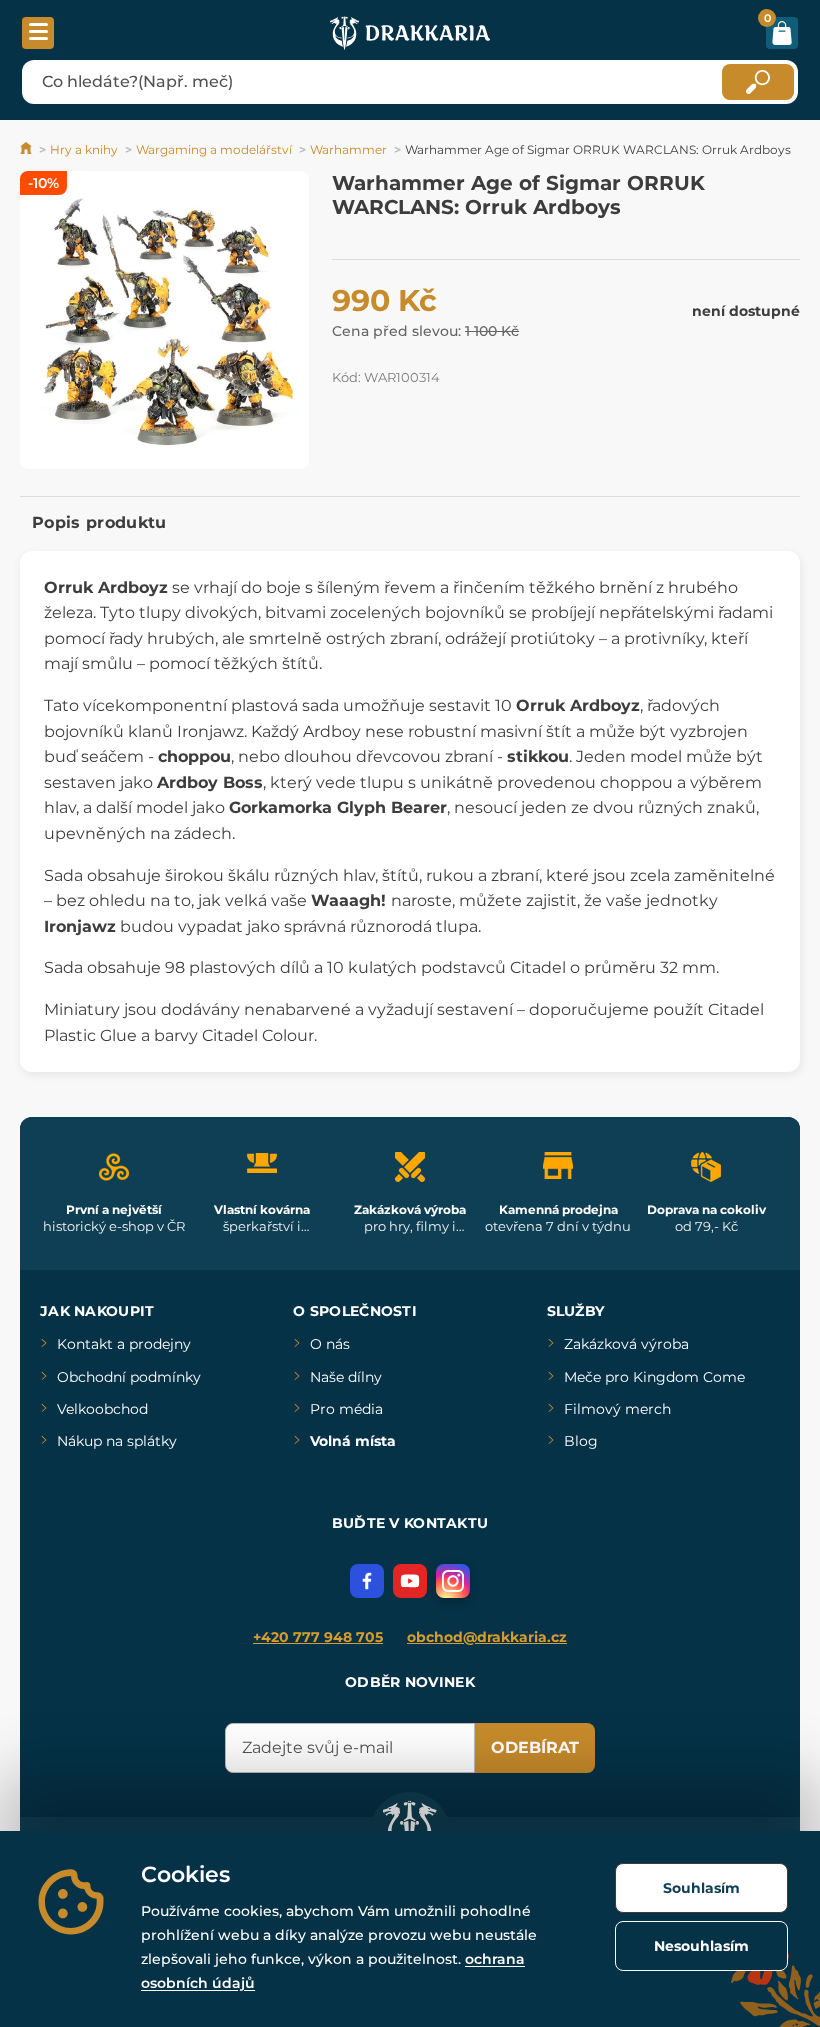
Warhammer (348, 149)
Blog (581, 1441)
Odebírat (535, 1747)
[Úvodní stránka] (27, 149)
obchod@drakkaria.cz (487, 1637)
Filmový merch (617, 1409)
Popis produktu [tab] (99, 522)
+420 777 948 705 (318, 1637)
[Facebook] (367, 1581)
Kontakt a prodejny (124, 1344)
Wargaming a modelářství (214, 149)
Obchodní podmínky (129, 1377)
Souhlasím (701, 1888)
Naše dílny (346, 1377)
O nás (330, 1344)
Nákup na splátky (117, 1441)
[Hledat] (758, 82)
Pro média (346, 1409)
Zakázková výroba (626, 1344)
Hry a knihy (84, 149)
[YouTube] (410, 1581)
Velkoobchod (102, 1409)
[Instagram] (453, 1581)
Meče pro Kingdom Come (654, 1377)
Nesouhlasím (701, 1946)
